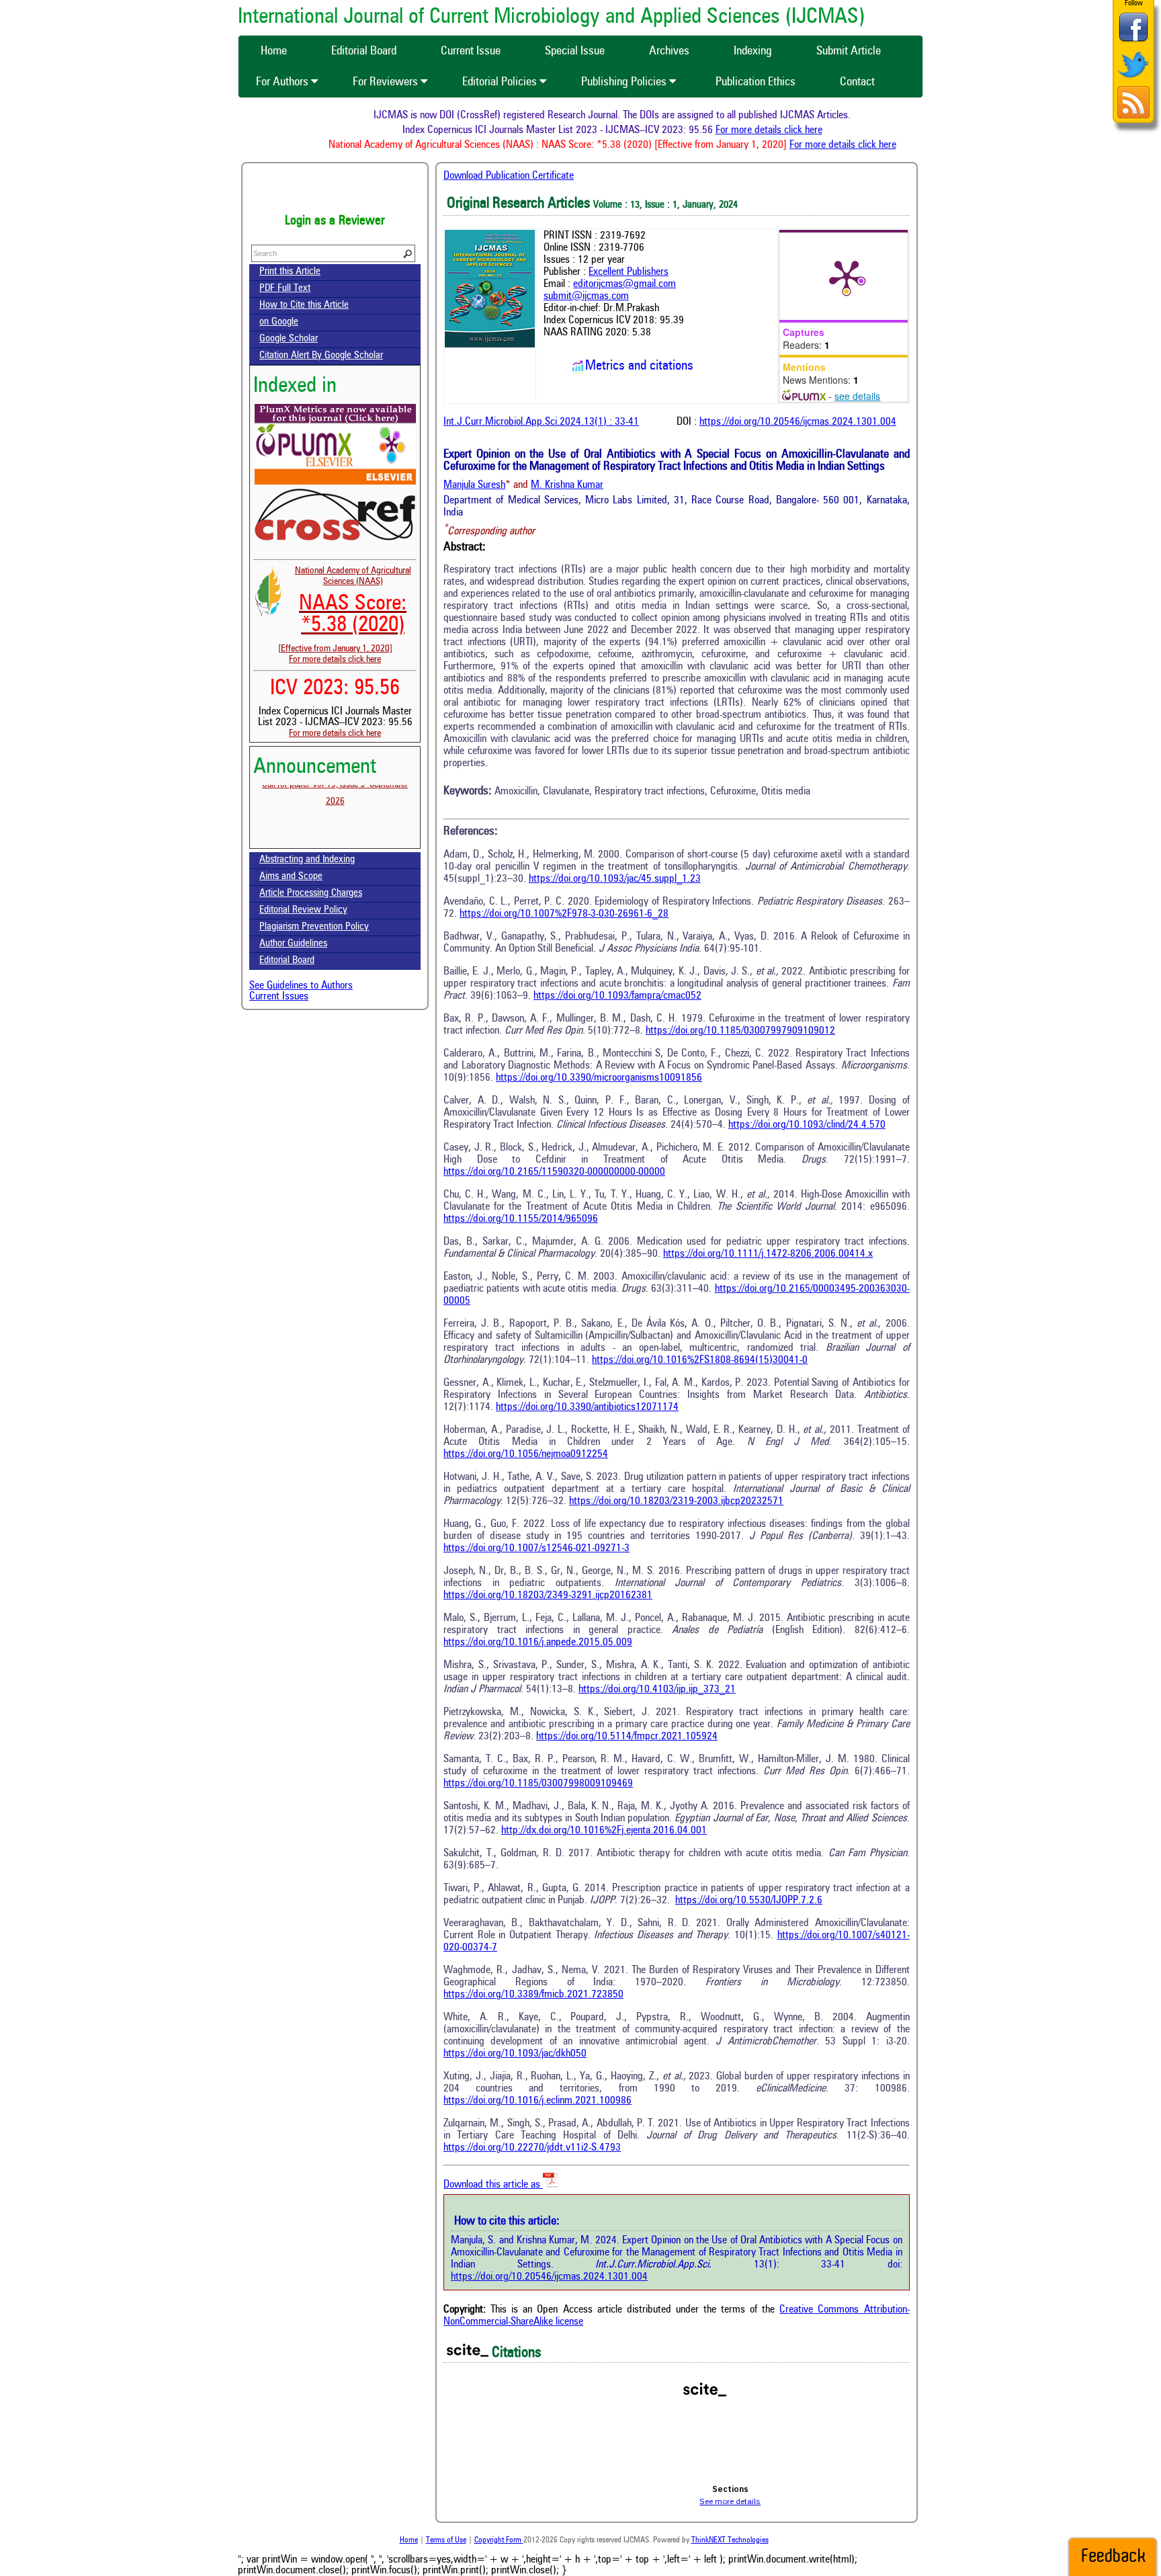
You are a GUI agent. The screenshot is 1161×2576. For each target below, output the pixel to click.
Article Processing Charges (311, 894)
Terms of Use (446, 2540)
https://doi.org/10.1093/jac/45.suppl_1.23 (615, 879)
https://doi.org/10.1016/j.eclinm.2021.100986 (537, 2101)
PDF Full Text (285, 289)
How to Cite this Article (304, 305)
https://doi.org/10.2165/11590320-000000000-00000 (554, 1172)
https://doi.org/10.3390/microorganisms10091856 (599, 1078)
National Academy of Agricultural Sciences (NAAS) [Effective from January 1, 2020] (345, 610)
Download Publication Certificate (509, 176)
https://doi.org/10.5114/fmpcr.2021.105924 (627, 1737)
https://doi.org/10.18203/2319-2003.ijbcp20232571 (676, 1501)
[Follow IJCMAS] (1133, 79)
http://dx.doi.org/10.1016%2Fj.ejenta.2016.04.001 (604, 1831)
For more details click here (804, 130)
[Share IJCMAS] (1133, 41)
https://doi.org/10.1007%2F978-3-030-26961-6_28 (564, 914)
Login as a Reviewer (335, 221)
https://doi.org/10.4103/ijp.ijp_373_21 (657, 1690)
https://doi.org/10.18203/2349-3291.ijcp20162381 (548, 1595)
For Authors (284, 82)
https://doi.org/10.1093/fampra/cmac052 (617, 996)
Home (409, 2540)
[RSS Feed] (1133, 117)
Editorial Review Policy (303, 910)
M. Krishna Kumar (567, 485)
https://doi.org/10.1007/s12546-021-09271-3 (536, 1548)
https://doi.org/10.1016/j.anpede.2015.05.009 (538, 1643)
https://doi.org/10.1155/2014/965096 (521, 1219)
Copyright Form (499, 2540)
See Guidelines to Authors (301, 986)
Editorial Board (287, 961)
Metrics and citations (639, 366)
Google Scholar (289, 339)
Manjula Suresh (474, 485)
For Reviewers (387, 82)
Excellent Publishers (629, 272)
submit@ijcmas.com (586, 296)
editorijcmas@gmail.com (625, 284)
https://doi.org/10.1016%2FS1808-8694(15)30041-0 (700, 1360)
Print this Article (290, 272)
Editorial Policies (501, 82)
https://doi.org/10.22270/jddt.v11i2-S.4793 (532, 2148)
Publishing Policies (625, 82)
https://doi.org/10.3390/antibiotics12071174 (587, 1407)
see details (857, 396)
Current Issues (279, 997)
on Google (279, 322)
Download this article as (493, 2185)
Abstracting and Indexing (307, 860)
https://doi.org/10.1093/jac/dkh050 (515, 2054)
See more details (730, 2501)
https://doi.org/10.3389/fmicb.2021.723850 (533, 1995)
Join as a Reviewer (335, 192)
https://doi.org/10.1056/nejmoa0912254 (526, 1454)
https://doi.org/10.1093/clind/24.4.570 (807, 1125)
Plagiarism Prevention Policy (314, 927)
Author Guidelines (293, 944)
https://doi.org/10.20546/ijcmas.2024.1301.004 (798, 422)
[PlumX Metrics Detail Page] (847, 276)
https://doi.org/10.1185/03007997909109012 (740, 1031)
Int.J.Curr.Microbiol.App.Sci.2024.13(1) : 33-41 (541, 422)
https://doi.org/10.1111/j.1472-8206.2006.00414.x (768, 1254)
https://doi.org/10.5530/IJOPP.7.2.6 (749, 1901)
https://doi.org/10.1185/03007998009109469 (538, 1784)
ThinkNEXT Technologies (730, 2540)
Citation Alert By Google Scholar (321, 356)
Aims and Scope (291, 877)
